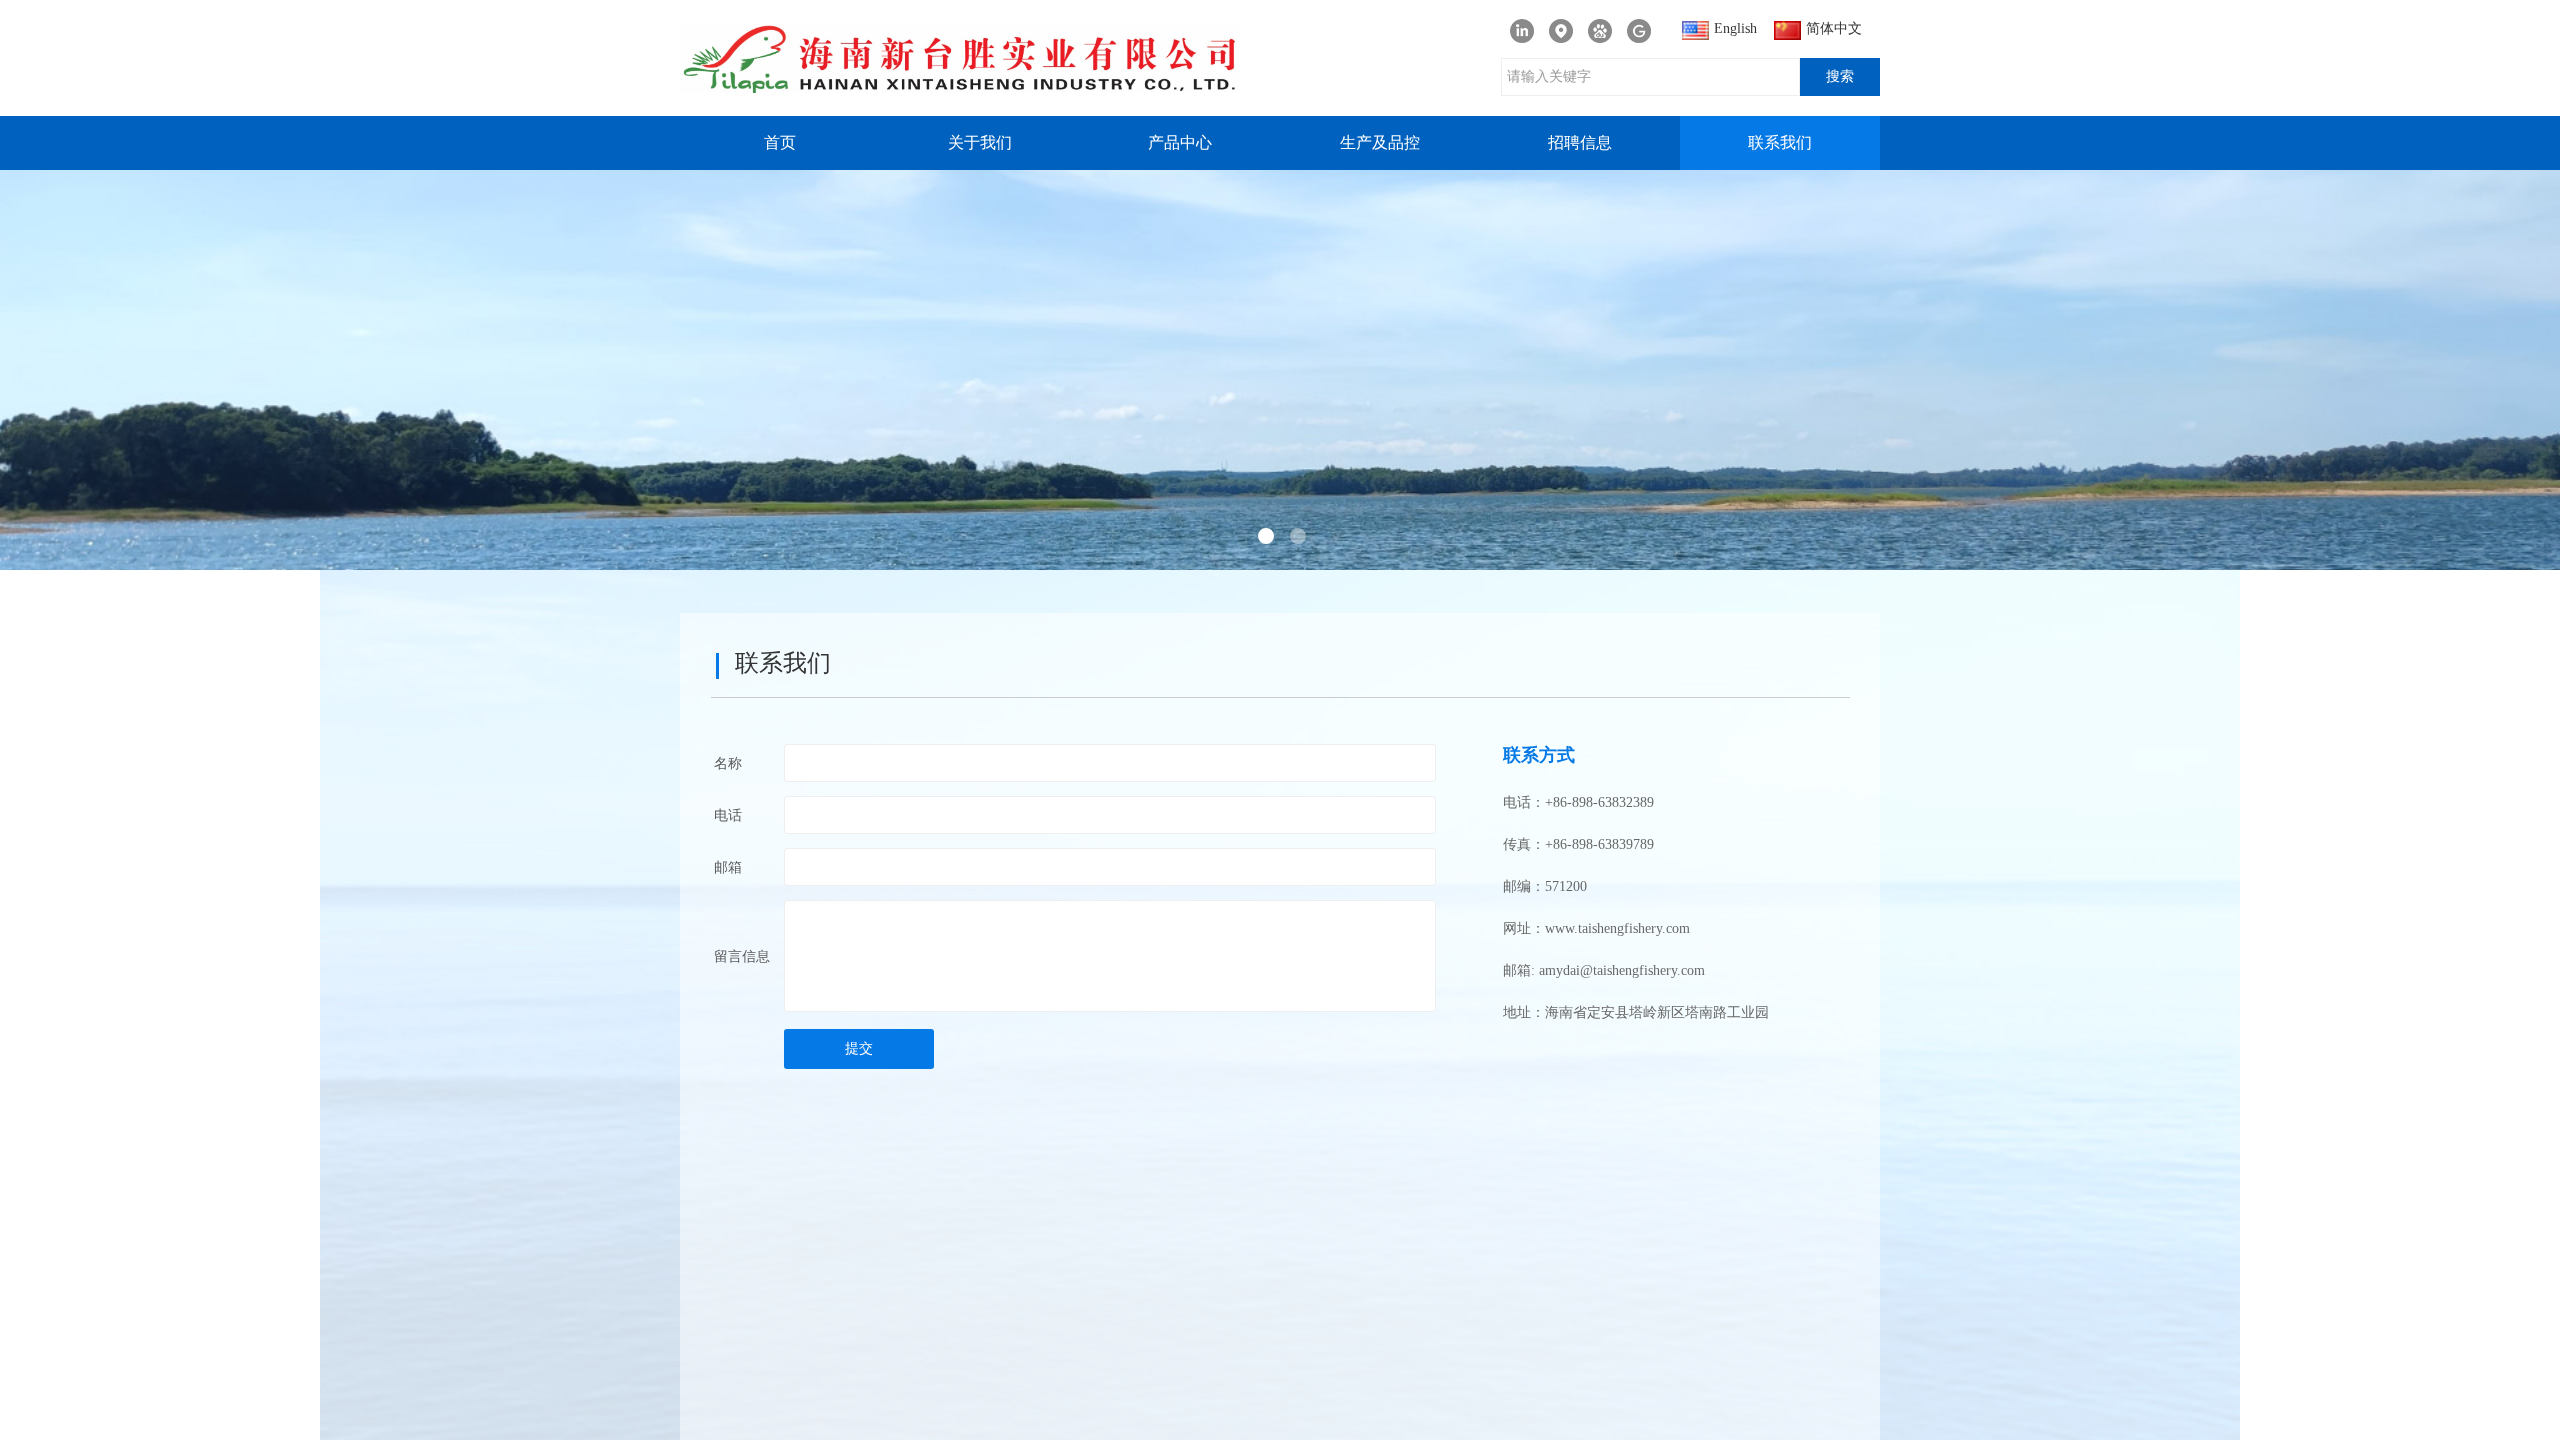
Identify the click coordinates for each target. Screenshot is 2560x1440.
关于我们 (980, 142)
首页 (780, 142)
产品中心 (1180, 142)
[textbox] (1650, 77)
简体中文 (1834, 28)
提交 (859, 1048)
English (1735, 28)
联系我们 (1780, 142)
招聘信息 (1580, 142)
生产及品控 (1380, 142)
